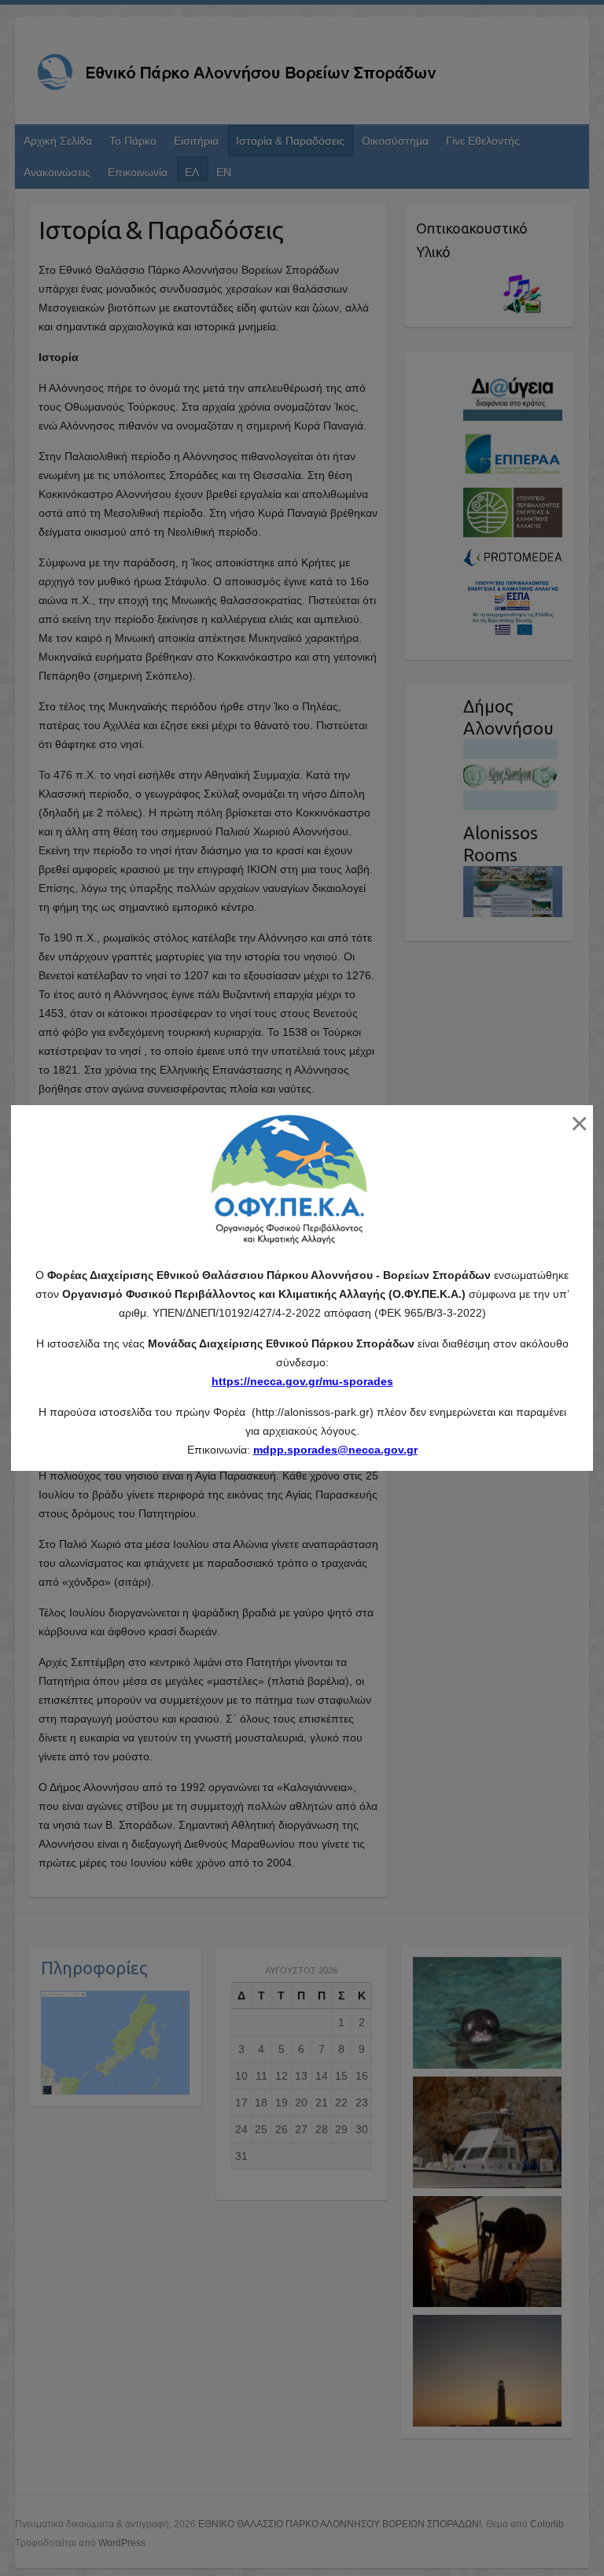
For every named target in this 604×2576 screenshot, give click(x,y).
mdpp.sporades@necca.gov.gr (335, 1450)
